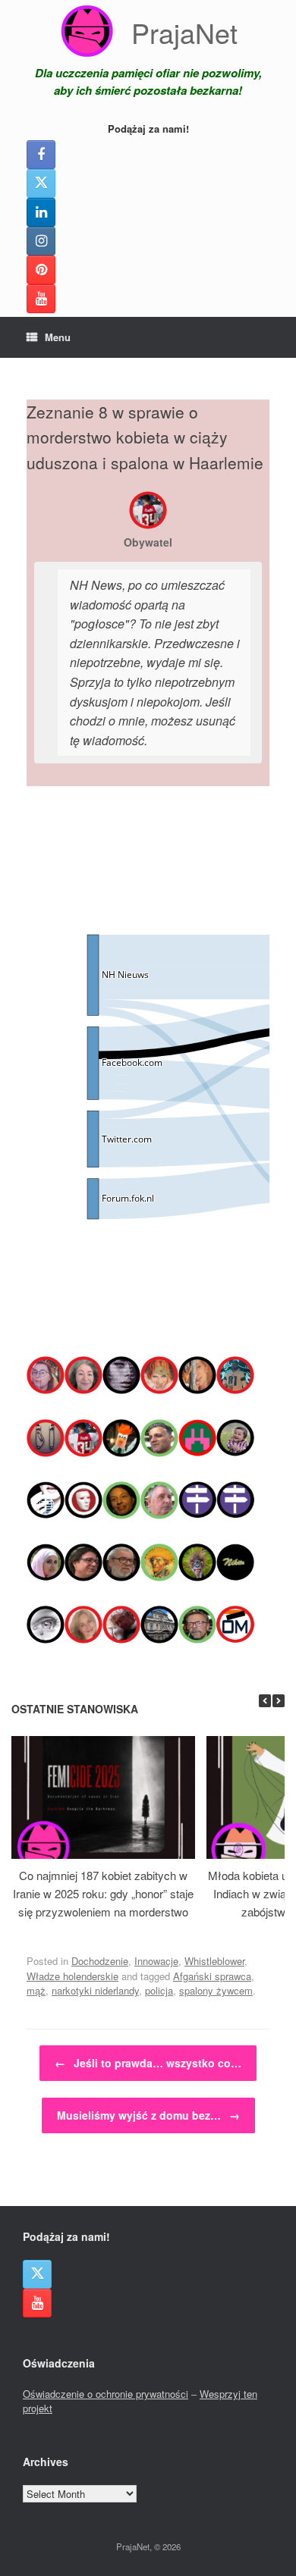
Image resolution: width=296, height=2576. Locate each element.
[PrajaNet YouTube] (41, 299)
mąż (36, 1990)
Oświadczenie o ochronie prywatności (105, 2394)
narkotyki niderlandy (95, 1990)
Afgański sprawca (212, 1976)
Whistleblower (214, 1961)
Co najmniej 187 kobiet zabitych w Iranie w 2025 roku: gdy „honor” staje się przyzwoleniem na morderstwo (103, 1893)
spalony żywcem (216, 1990)
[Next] (279, 1701)
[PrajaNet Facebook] (41, 155)
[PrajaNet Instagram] (41, 241)
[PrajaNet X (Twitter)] (41, 183)
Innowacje (156, 1961)
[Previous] (265, 1701)
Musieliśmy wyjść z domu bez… (148, 2115)
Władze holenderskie (72, 1976)
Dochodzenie (100, 1961)
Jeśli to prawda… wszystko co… (148, 2063)
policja (159, 1990)
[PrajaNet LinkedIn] (41, 212)
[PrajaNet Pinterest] (41, 270)
